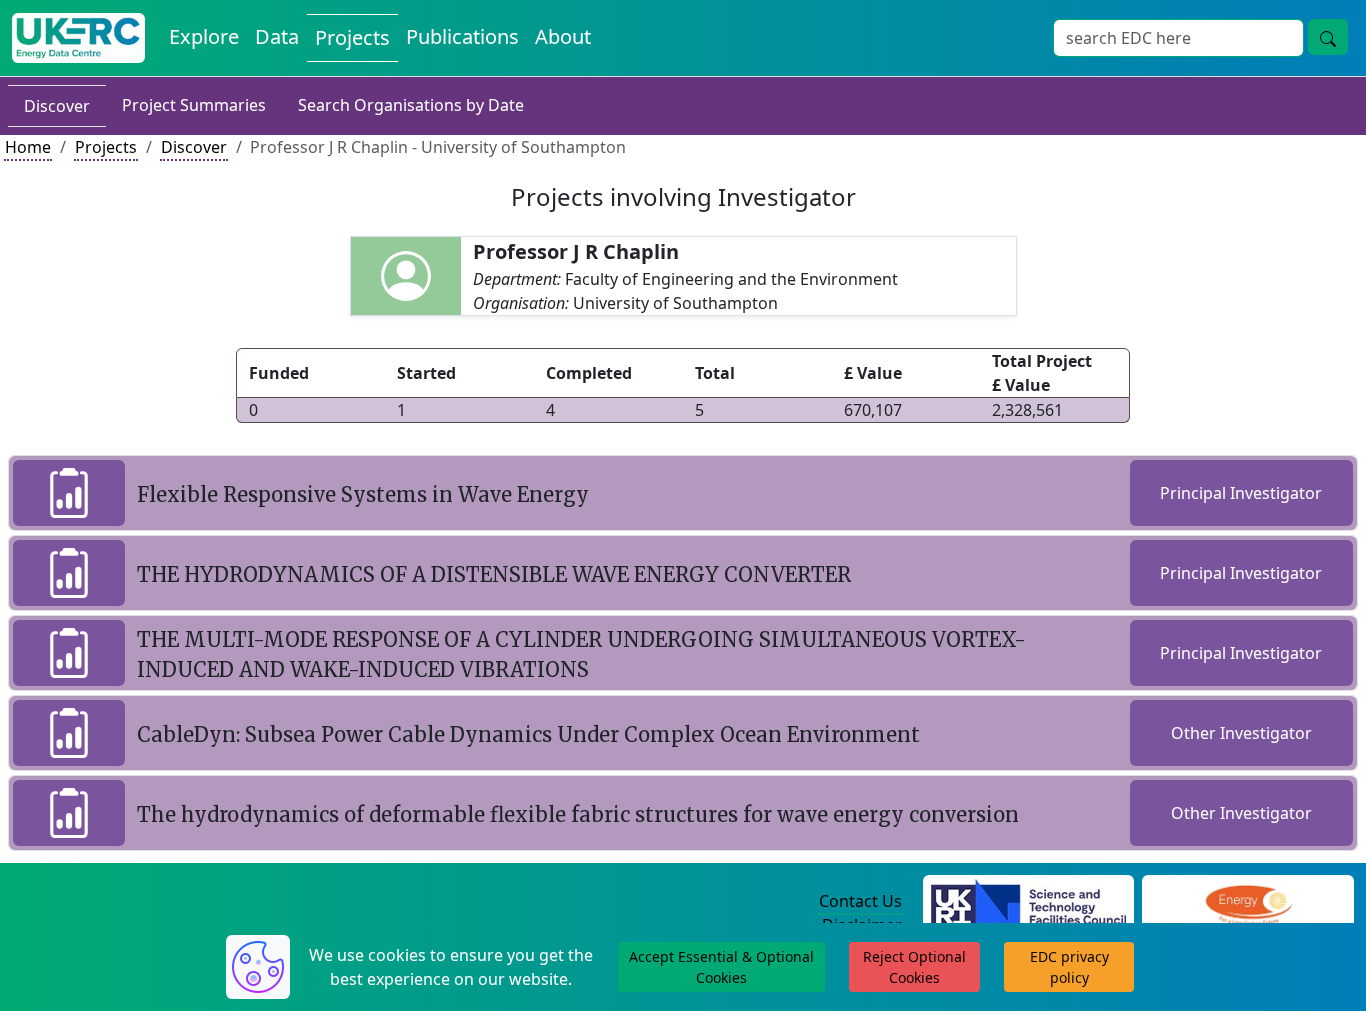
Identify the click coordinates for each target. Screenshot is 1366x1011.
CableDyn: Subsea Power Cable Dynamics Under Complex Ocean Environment (528, 734)
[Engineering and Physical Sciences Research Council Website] (1248, 902)
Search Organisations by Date (411, 105)
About (563, 36)
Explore (204, 36)
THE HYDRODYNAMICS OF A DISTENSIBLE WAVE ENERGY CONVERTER (494, 574)
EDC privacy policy (1069, 967)
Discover (57, 106)
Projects (352, 37)
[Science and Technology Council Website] (1028, 902)
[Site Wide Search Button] (1328, 37)
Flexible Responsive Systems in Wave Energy (363, 494)
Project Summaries (194, 105)
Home (28, 147)
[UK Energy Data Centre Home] (78, 38)
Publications (462, 36)
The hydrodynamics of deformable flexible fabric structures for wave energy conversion (578, 814)
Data (277, 36)
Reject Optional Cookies (914, 967)
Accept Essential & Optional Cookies (721, 967)
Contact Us (860, 901)
